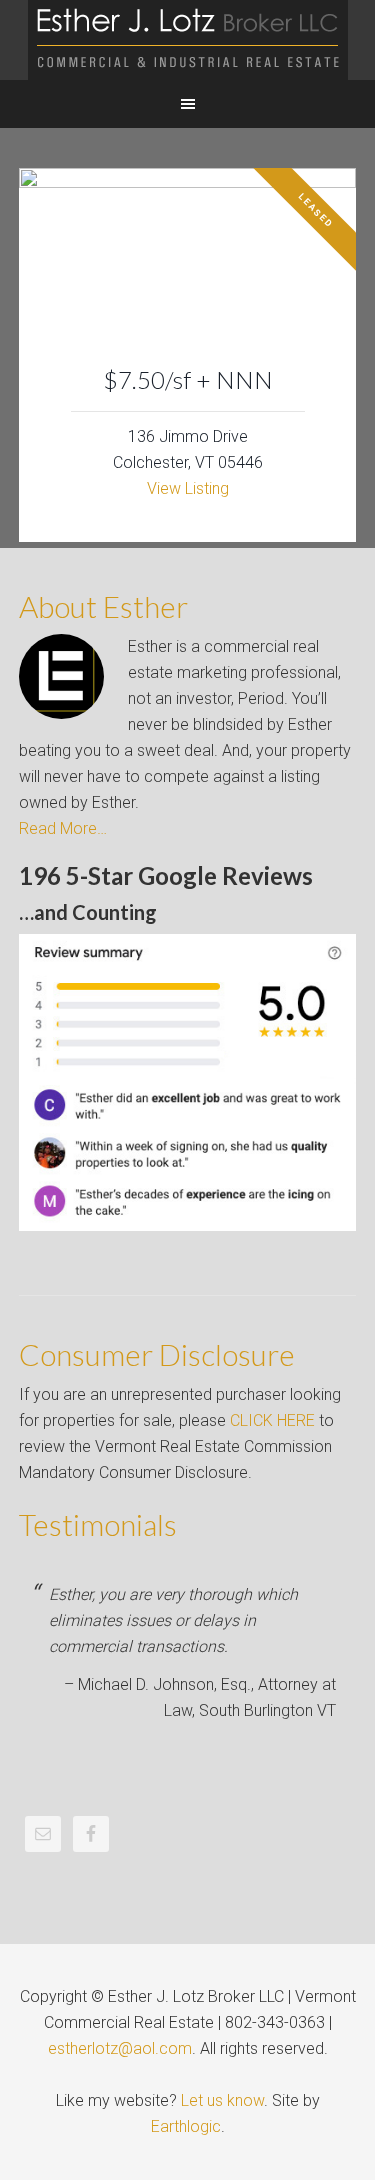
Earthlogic (186, 2126)
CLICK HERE (272, 1420)
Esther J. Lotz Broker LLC (187, 40)
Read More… (63, 828)
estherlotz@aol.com (120, 2048)
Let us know (222, 2100)
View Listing (188, 488)
